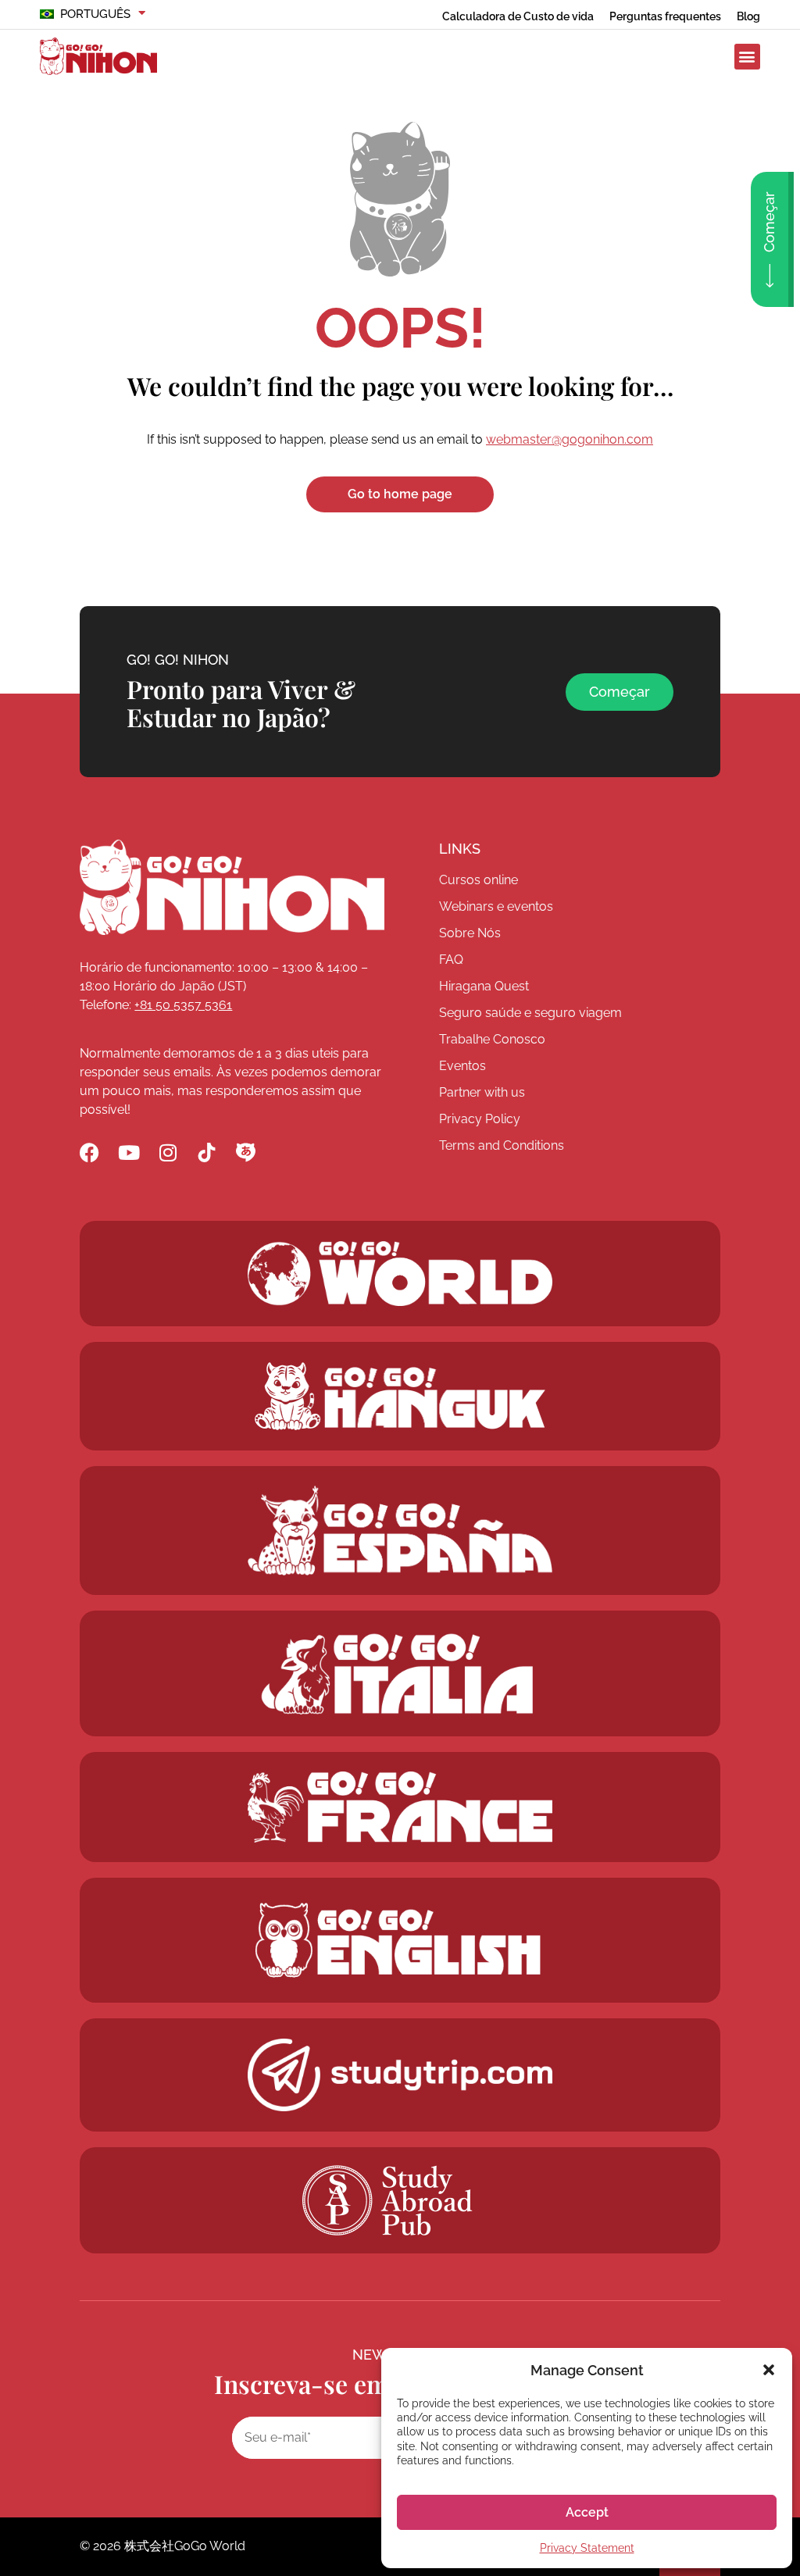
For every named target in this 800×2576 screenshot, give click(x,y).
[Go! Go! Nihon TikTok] (207, 1152)
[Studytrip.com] (400, 1807)
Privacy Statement (587, 2548)
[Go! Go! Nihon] (232, 887)
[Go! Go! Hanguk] (400, 1396)
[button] (769, 2370)
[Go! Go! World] (400, 1274)
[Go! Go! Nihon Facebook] (89, 1152)
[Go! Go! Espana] (400, 1531)
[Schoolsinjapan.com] (400, 1940)
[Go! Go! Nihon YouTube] (129, 1152)
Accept (587, 2512)
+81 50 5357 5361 (183, 1005)
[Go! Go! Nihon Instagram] (168, 1152)
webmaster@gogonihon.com (570, 439)
